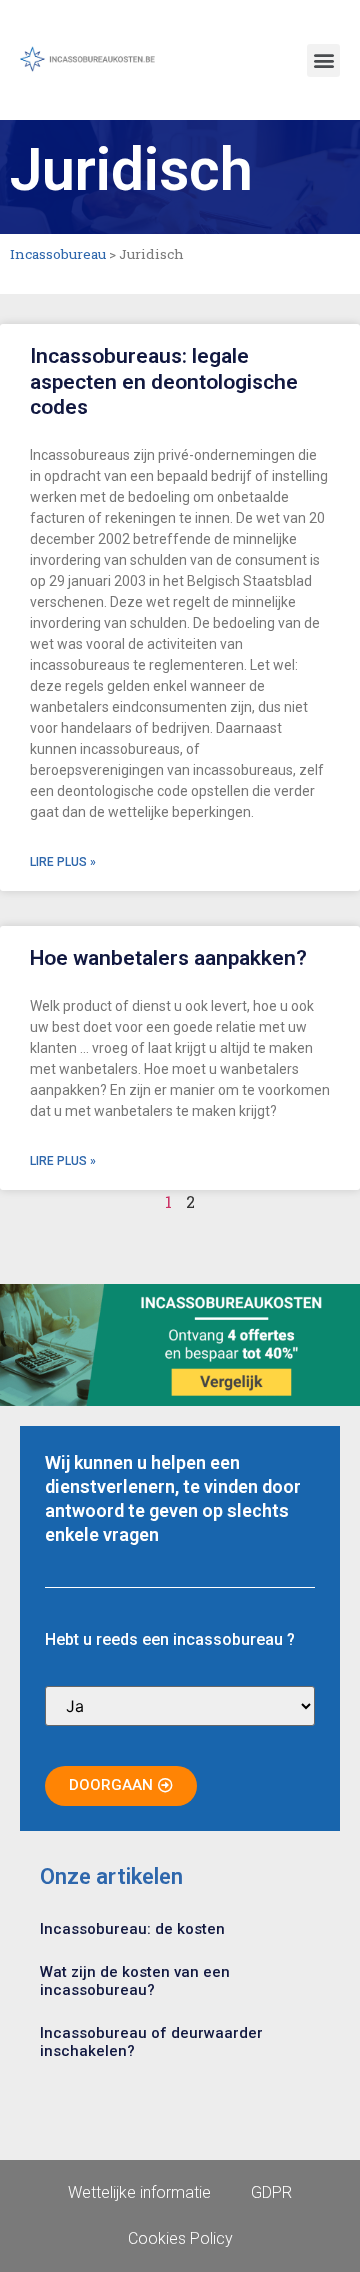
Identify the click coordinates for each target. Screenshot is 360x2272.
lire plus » (63, 862)
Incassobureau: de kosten (132, 1929)
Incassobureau (58, 254)
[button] (323, 60)
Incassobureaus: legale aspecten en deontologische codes (164, 381)
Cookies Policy (180, 2238)
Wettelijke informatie (139, 2192)
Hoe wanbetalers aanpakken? (168, 958)
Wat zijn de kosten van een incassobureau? (135, 1981)
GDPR (271, 2192)
